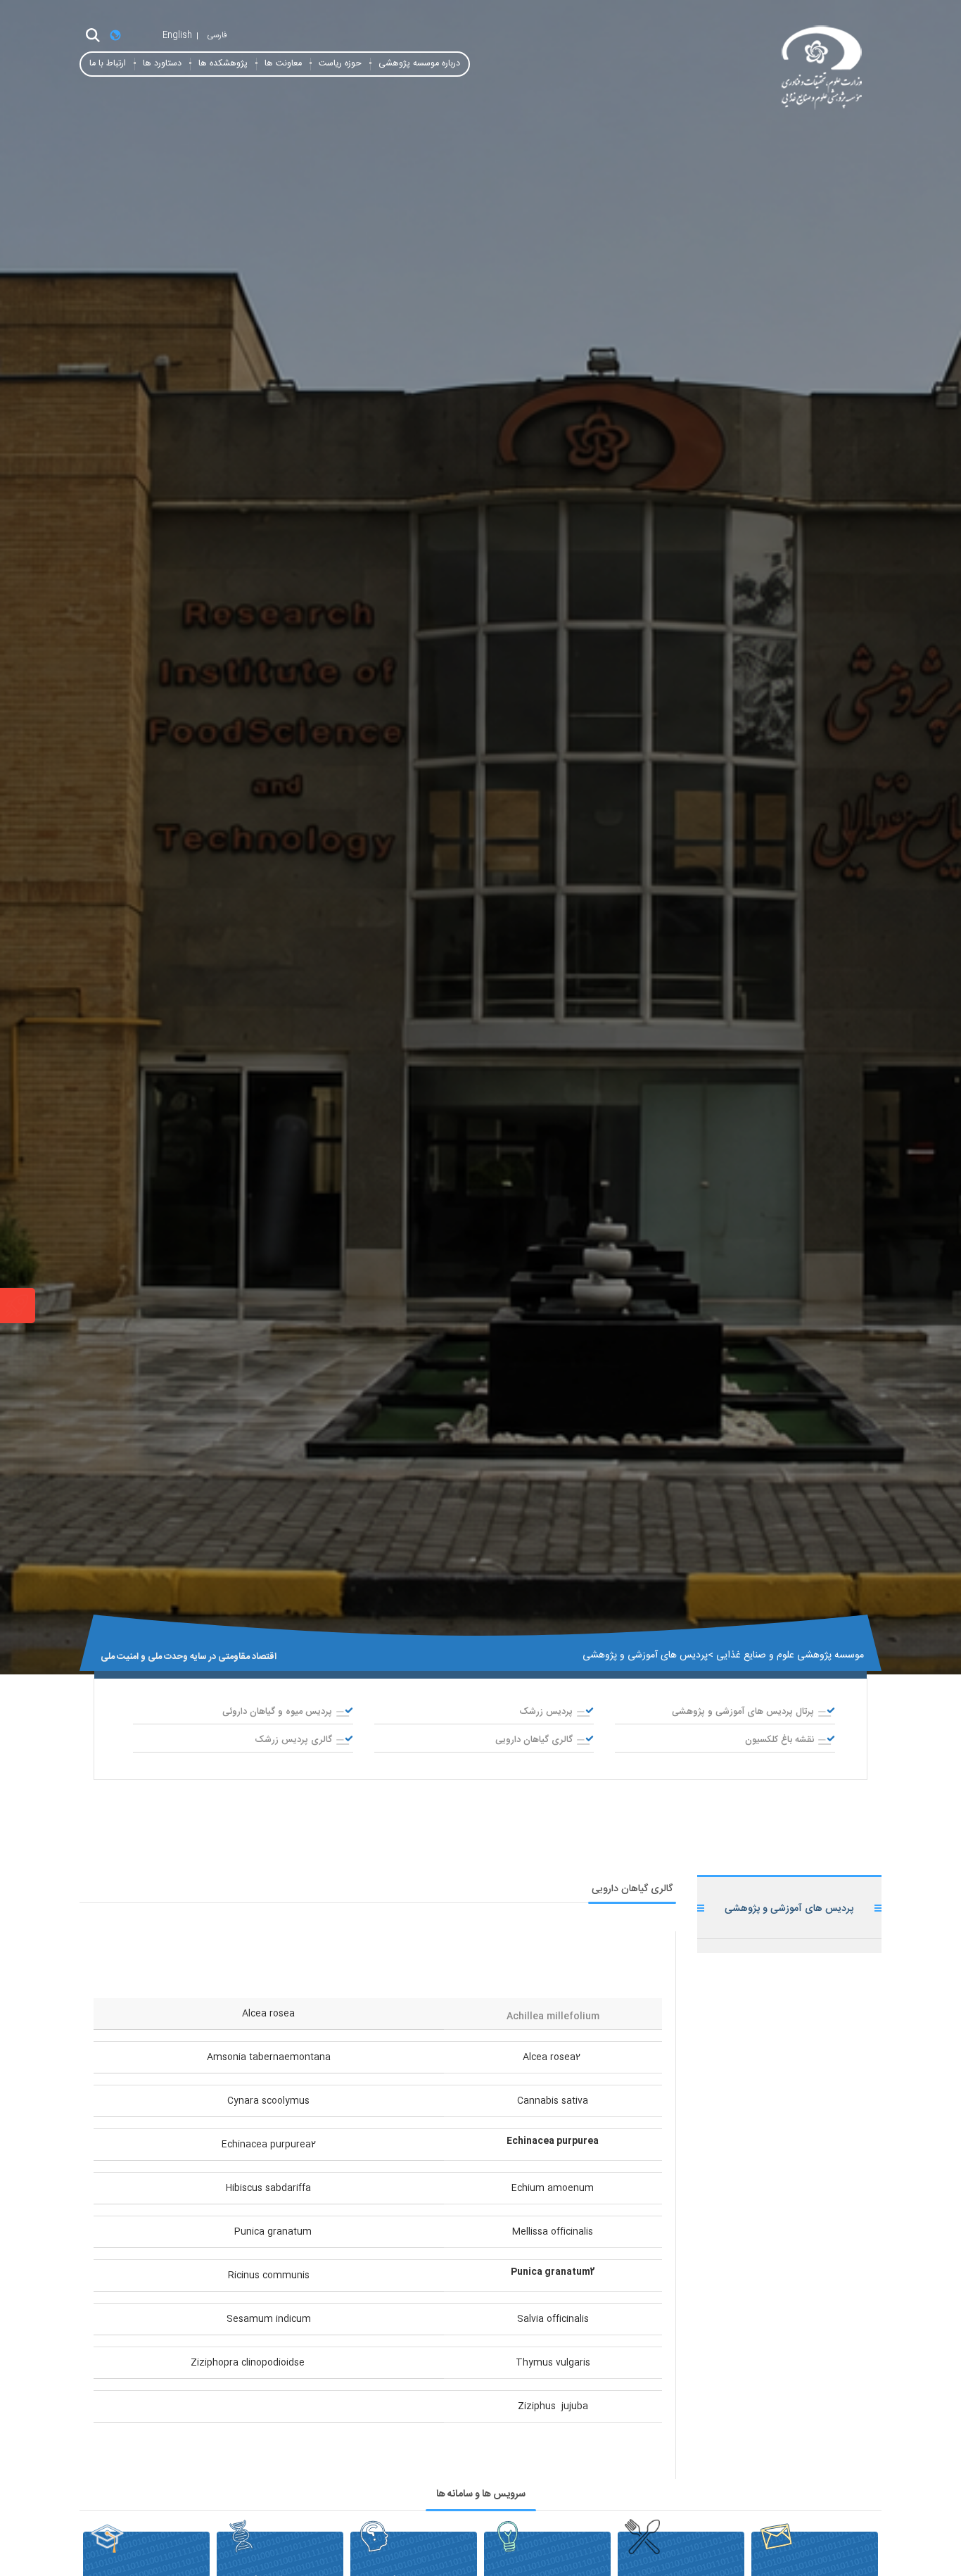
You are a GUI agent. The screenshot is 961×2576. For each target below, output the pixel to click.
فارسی (217, 35)
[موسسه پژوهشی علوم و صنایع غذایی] (755, 69)
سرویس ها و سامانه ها (481, 2494)
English (177, 35)
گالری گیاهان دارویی (632, 1889)
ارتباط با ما (108, 64)
